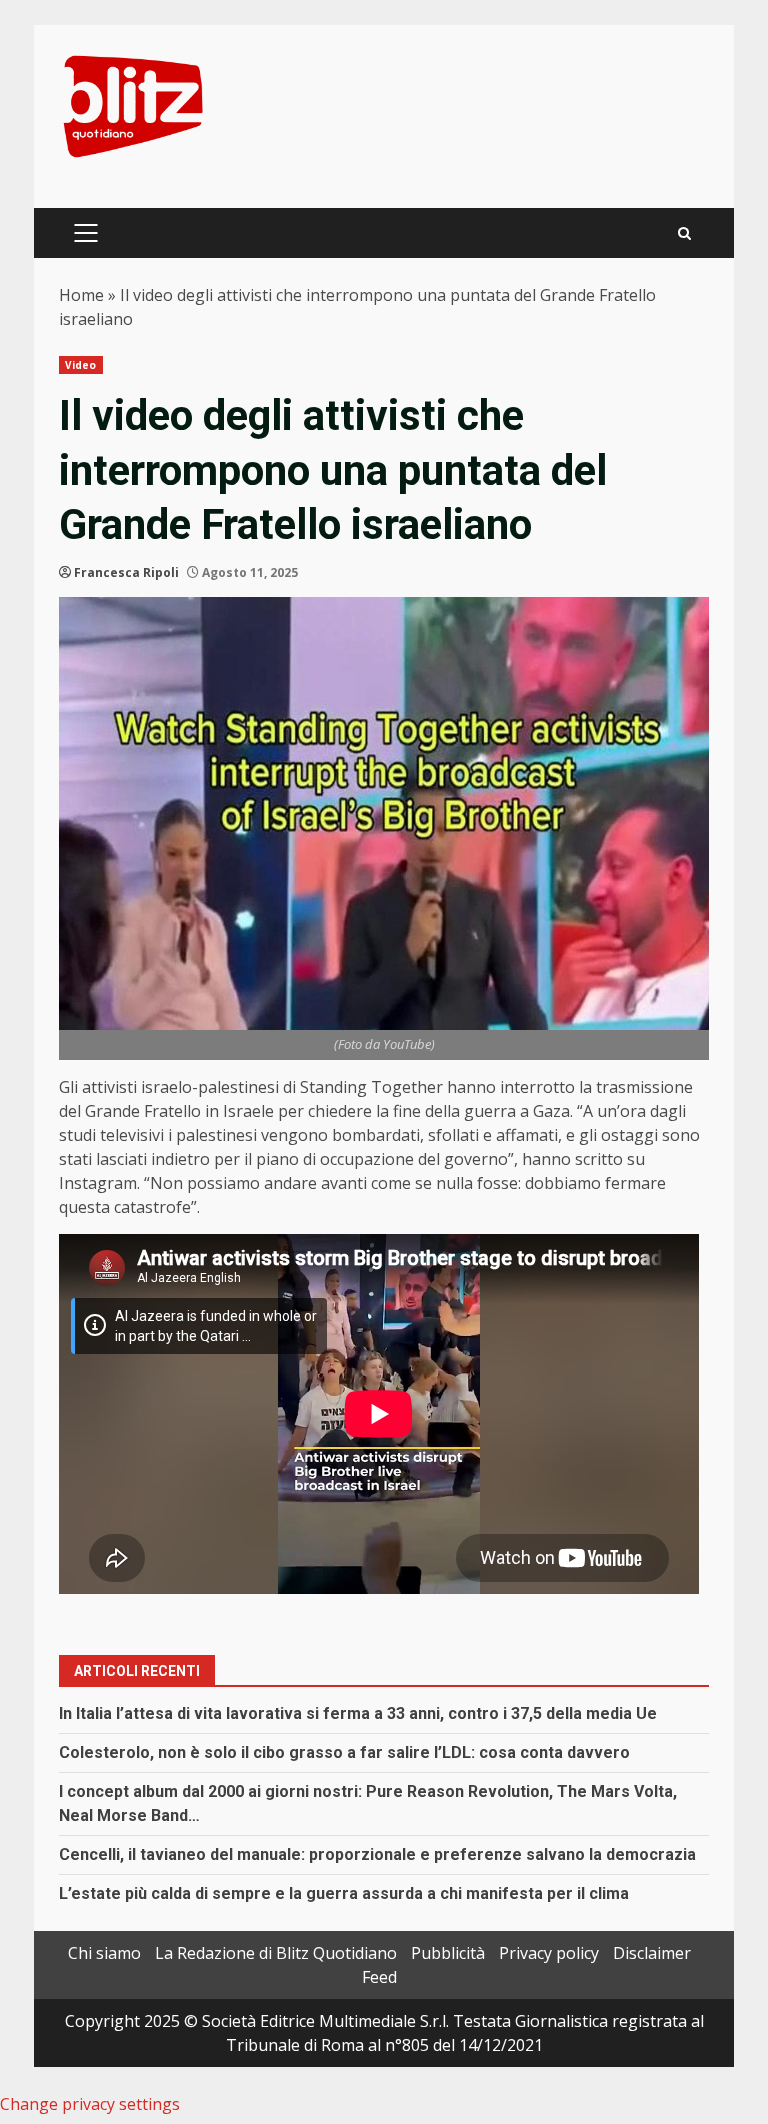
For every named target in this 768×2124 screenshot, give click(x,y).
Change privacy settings (90, 2104)
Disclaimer (652, 1953)
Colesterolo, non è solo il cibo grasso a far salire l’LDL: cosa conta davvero (344, 1752)
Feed (379, 1977)
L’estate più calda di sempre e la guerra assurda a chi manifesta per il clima (344, 1893)
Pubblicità (448, 1953)
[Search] (684, 233)
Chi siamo (104, 1953)
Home (81, 295)
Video (81, 365)
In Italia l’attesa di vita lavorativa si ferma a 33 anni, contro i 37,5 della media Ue (358, 1713)
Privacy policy (549, 1953)
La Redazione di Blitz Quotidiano (276, 1953)
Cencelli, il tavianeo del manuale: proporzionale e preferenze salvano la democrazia (377, 1854)
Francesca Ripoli (126, 572)
